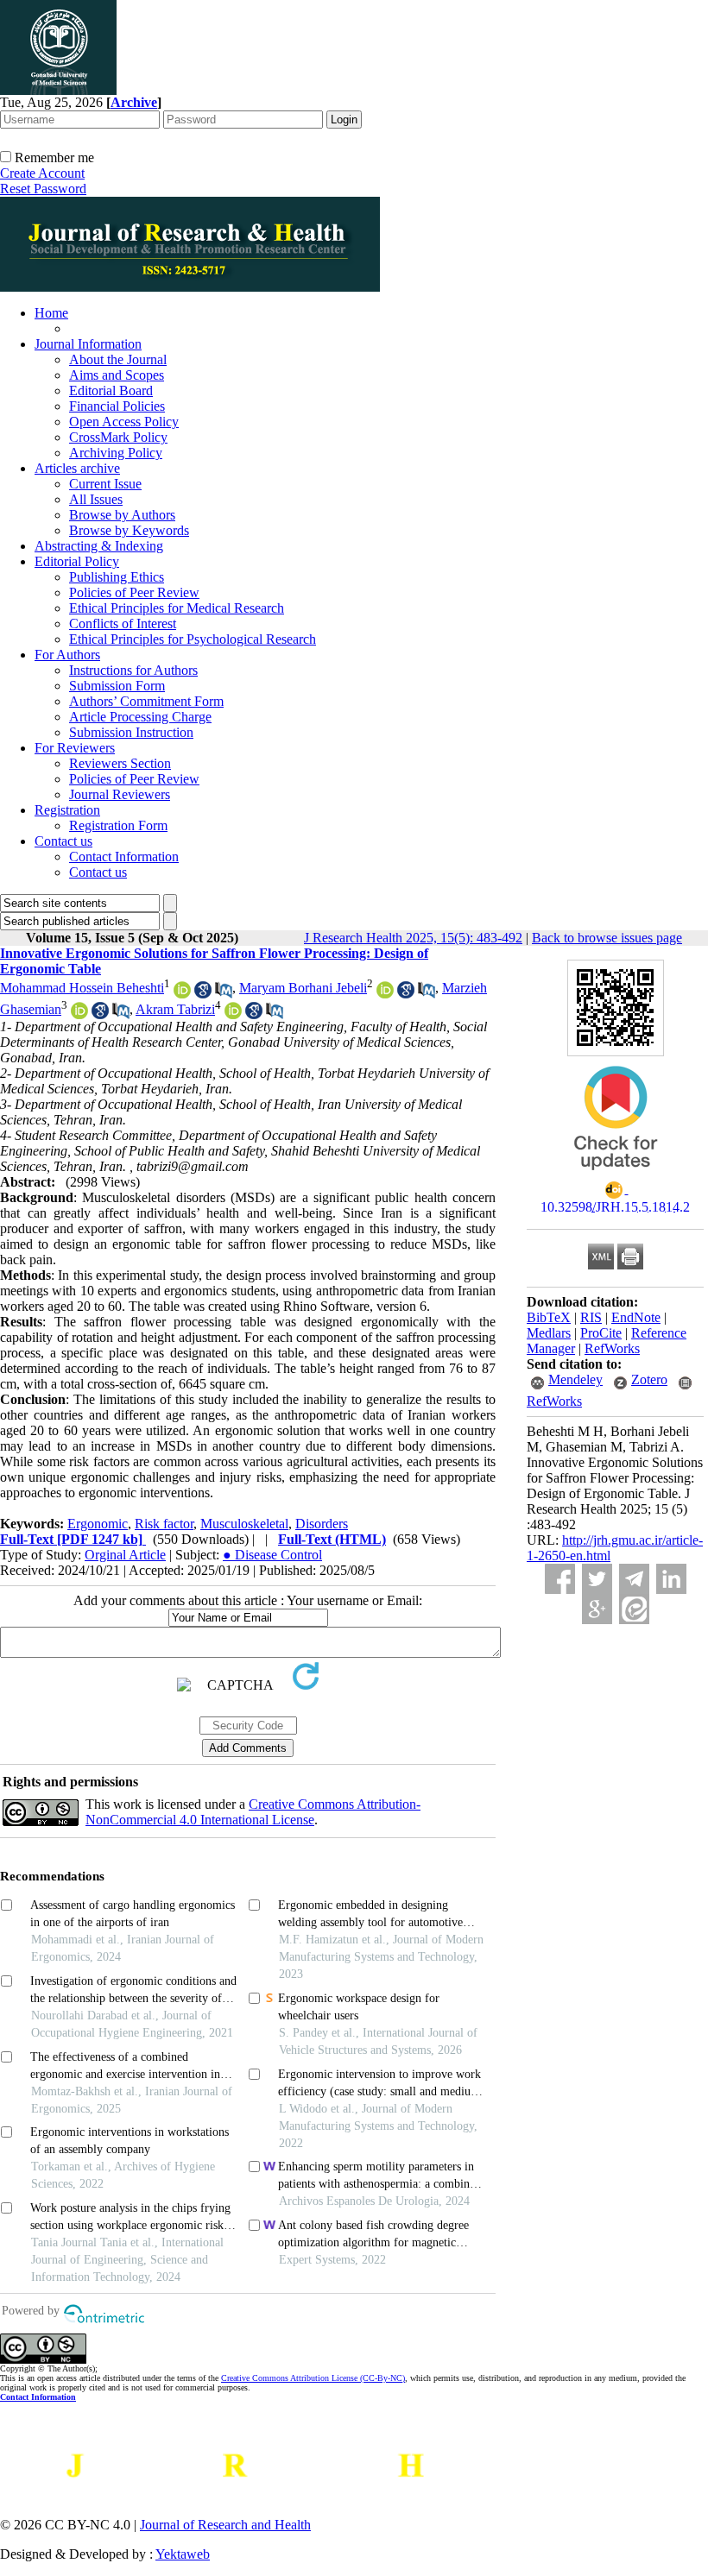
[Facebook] (560, 1579)
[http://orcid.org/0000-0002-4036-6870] (233, 1014)
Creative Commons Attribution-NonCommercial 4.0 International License (253, 1812)
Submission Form (117, 686)
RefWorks (612, 1348)
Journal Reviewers (120, 794)
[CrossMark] (616, 1176)
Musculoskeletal (244, 1524)
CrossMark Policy (118, 437)
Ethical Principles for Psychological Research (193, 639)
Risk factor (164, 1524)
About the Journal (118, 359)
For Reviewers (75, 748)
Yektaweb (183, 2554)
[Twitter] (597, 1579)
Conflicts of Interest (123, 624)
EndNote (636, 1317)
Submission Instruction (131, 732)
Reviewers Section (120, 763)
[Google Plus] (597, 1609)
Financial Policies (117, 406)
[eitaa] (634, 1609)
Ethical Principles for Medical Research (177, 608)
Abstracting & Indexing (99, 546)
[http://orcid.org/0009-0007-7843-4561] (79, 1014)
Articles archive (77, 468)
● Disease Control (272, 1555)
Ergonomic (98, 1524)
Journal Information (88, 344)
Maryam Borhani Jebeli (303, 988)
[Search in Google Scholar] (203, 994)
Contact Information (124, 857)
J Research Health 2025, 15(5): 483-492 (413, 938)
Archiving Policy (116, 453)
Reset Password (43, 189)
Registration (67, 810)
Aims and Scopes (117, 375)
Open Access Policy (124, 422)
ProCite (601, 1333)
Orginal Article (125, 1555)
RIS (591, 1317)
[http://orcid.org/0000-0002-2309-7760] (182, 994)
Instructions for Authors (133, 670)
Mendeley (575, 1379)
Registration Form (118, 825)
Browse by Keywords (129, 530)
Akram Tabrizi (175, 1009)
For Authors (67, 655)
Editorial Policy (77, 561)
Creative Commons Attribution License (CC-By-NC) (313, 2378)
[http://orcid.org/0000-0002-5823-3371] (385, 994)
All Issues (96, 499)
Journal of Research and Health (225, 2525)
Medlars (549, 1333)
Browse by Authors (122, 515)
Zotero (649, 1379)
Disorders (322, 1524)
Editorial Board (111, 390)
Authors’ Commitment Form (146, 701)
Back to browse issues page (607, 938)
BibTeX (549, 1317)
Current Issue (105, 484)
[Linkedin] (671, 1579)
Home (51, 313)
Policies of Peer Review (134, 592)
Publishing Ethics (117, 577)
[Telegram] (634, 1579)
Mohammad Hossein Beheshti (82, 988)
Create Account (42, 173)
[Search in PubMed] (224, 994)
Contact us (63, 841)
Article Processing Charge (140, 717)
